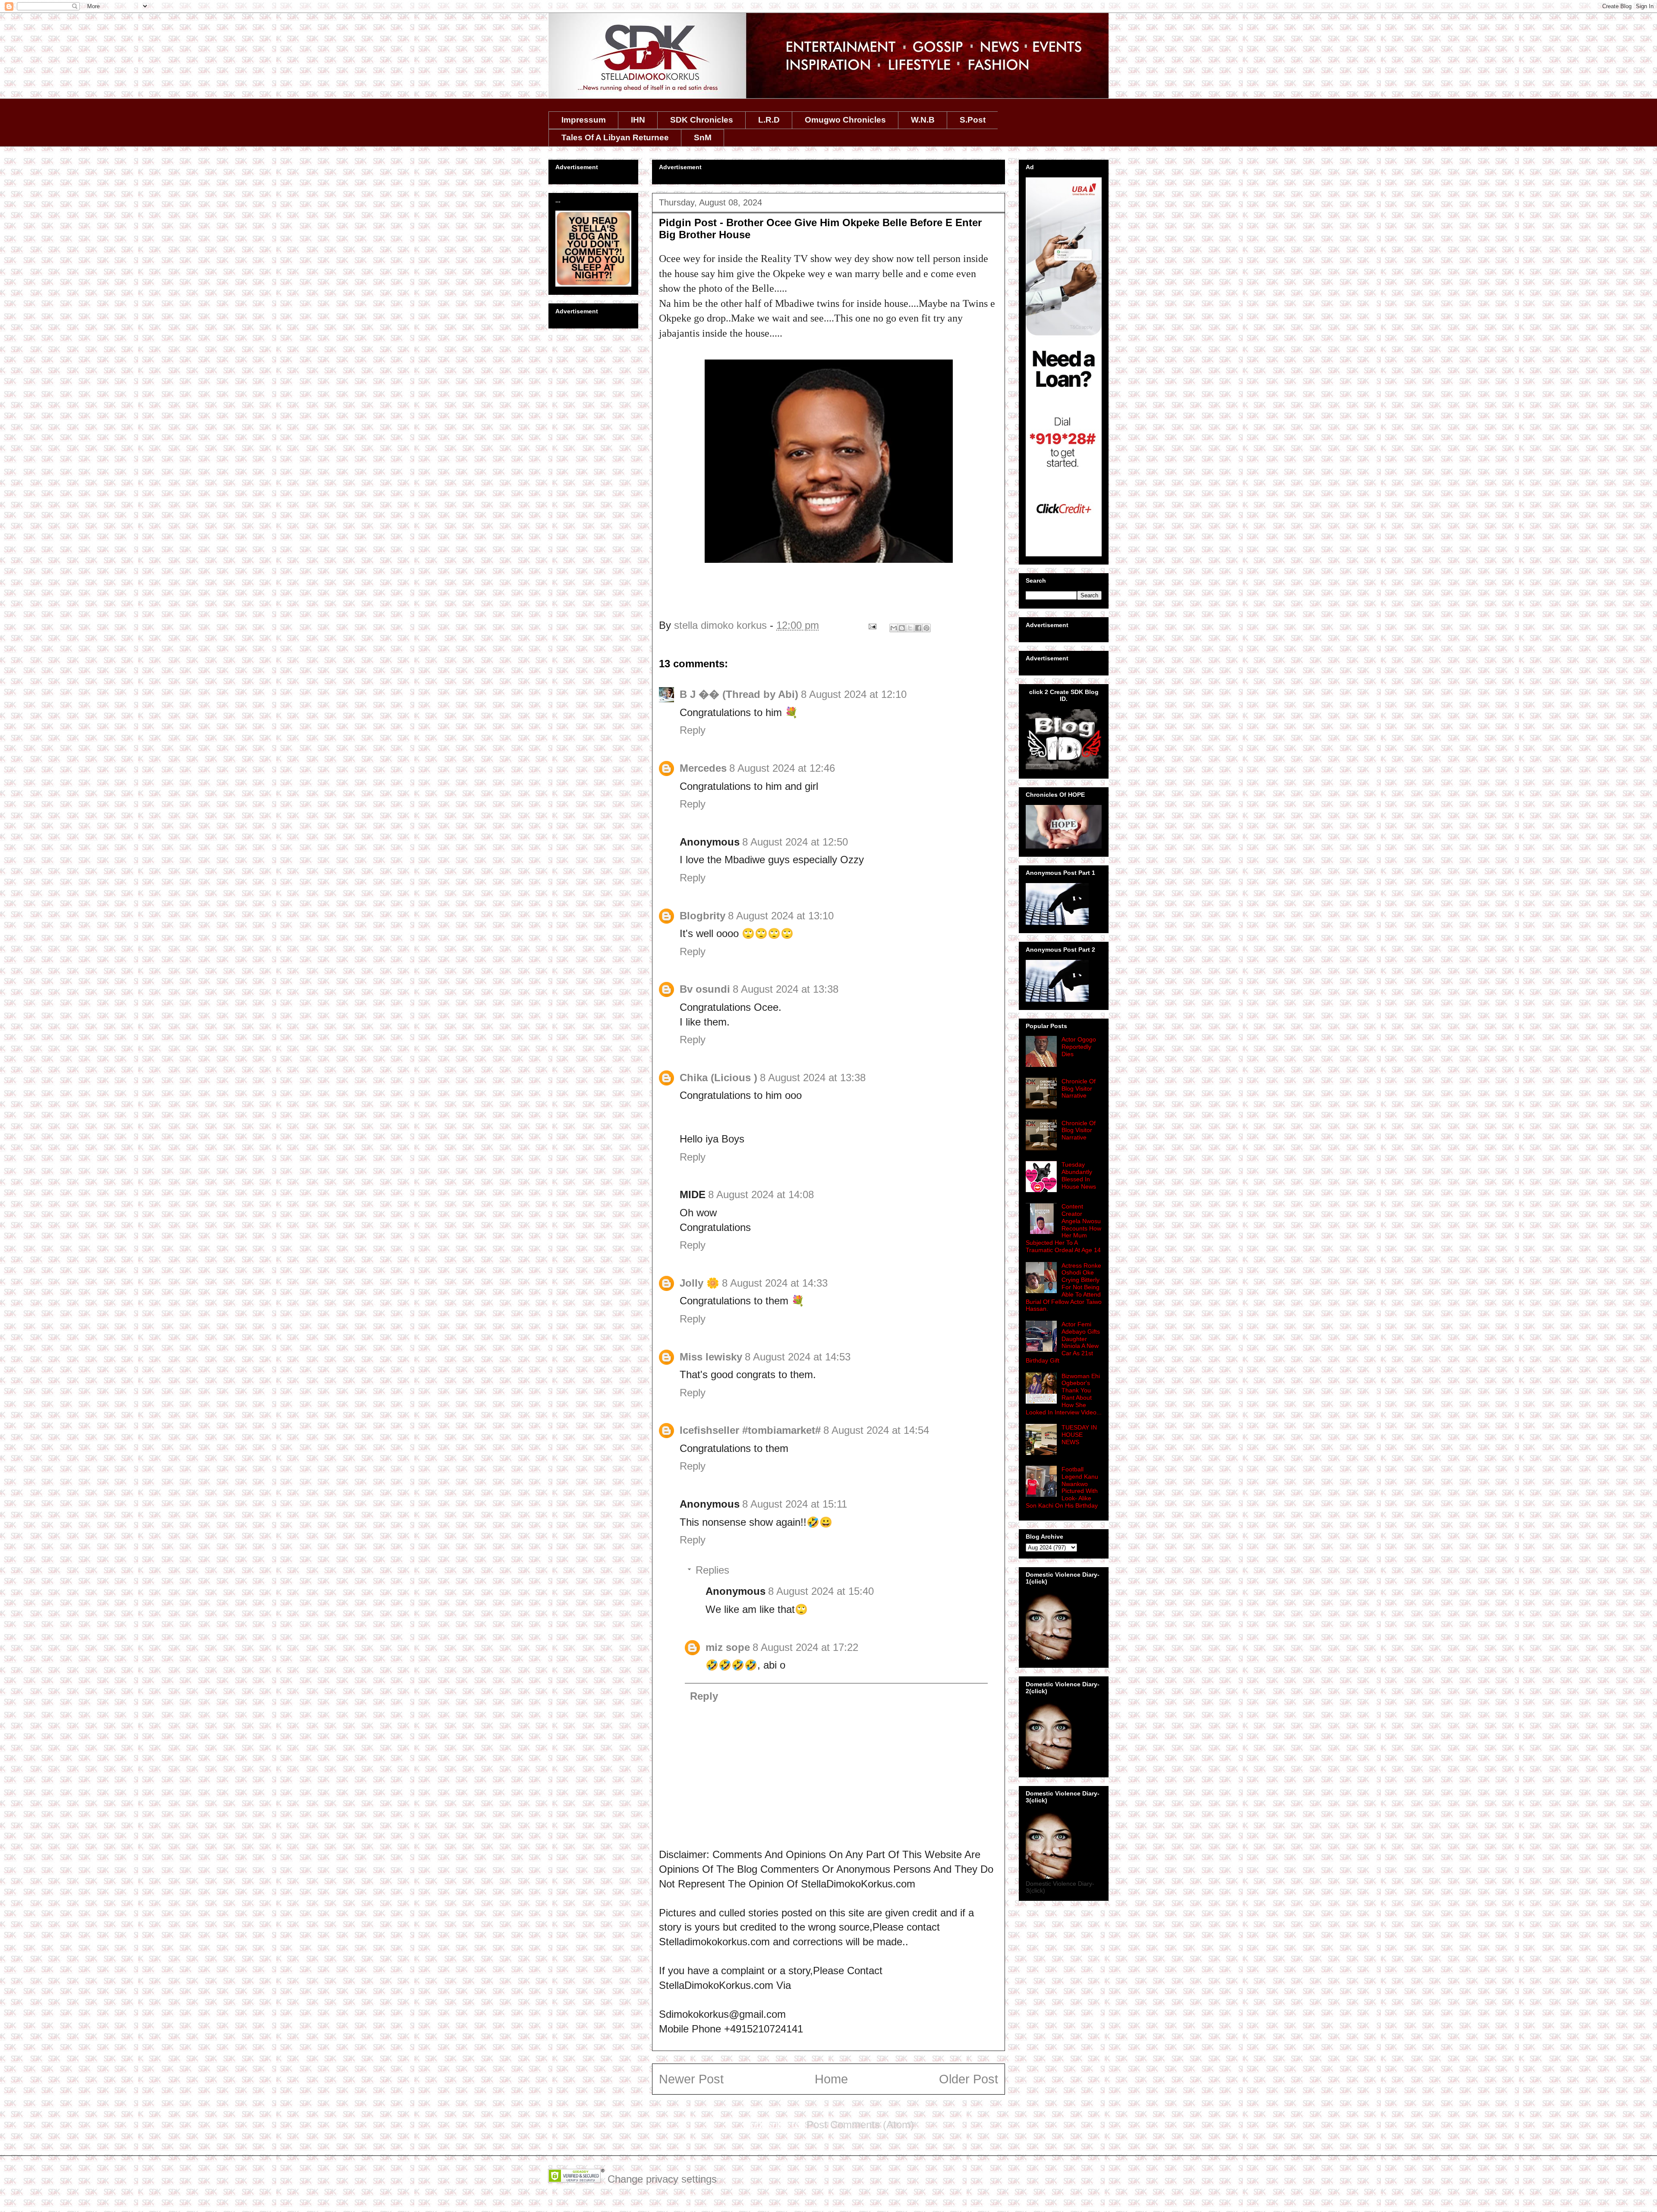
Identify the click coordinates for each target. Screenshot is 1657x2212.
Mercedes (703, 768)
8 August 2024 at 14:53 (798, 1357)
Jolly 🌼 (699, 1283)
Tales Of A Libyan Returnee (615, 137)
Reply (693, 730)
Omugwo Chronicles (845, 120)
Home (831, 2079)
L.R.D (769, 120)
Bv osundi (705, 989)
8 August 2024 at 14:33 (775, 1283)
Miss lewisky (711, 1357)
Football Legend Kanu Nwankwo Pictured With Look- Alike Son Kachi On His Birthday (1062, 1487)
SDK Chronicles (702, 120)
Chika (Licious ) (718, 1078)
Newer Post (691, 2079)
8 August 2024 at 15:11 (795, 1504)
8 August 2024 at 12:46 (782, 768)
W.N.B (923, 120)
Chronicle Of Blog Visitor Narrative (1079, 1089)
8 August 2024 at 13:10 (781, 916)
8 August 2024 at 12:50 (795, 842)
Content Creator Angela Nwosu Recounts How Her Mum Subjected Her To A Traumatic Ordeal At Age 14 (1063, 1228)
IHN (638, 120)
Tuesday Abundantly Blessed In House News (1079, 1175)
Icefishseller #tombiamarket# (750, 1430)
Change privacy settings (662, 2179)
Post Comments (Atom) (860, 2125)
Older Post (969, 2079)
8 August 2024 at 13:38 (786, 989)
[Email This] (894, 628)
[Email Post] (871, 625)
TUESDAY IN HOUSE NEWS (1079, 1435)
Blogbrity (702, 916)
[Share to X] (910, 628)
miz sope (728, 1647)
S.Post (973, 120)
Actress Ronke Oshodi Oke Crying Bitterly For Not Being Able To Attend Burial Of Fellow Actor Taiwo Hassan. (1064, 1287)
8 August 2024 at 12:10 (854, 694)
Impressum (584, 120)
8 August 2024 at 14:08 (761, 1194)
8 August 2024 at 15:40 (821, 1591)
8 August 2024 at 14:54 (876, 1430)
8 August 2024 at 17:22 (805, 1647)
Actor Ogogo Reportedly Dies (1079, 1047)
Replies (712, 1570)
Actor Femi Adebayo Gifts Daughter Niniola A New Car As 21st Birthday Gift (1063, 1342)
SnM (703, 137)
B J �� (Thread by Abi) (739, 694)
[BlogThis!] (902, 628)
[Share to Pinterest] (926, 628)
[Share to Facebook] (918, 628)
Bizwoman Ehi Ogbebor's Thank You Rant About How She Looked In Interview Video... (1064, 1394)
